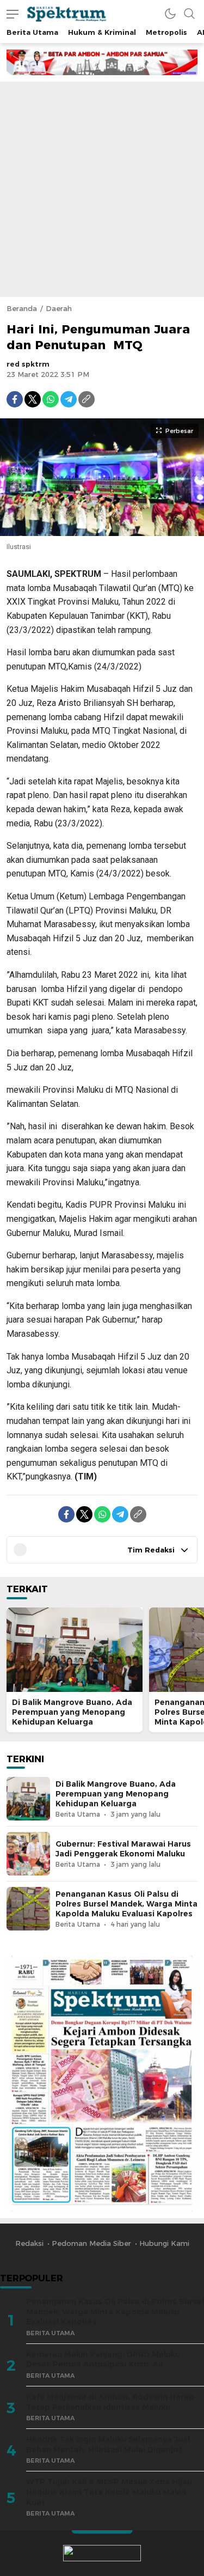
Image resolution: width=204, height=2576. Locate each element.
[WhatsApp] (51, 399)
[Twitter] (33, 399)
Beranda (22, 308)
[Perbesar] (102, 531)
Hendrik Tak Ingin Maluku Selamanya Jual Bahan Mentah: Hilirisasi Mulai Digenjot (108, 2444)
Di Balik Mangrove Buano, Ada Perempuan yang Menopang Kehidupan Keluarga (72, 1712)
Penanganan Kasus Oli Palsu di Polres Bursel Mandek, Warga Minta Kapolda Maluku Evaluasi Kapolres (126, 1904)
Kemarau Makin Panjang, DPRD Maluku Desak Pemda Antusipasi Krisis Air (103, 2359)
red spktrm (28, 364)
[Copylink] (86, 399)
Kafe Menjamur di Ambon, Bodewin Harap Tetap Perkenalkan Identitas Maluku (110, 2402)
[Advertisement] (102, 189)
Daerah (59, 308)
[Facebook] (15, 399)
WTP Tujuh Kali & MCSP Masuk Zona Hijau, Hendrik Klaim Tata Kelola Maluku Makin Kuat (110, 2492)
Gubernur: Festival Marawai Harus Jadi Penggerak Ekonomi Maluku (123, 1849)
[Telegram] (69, 399)
